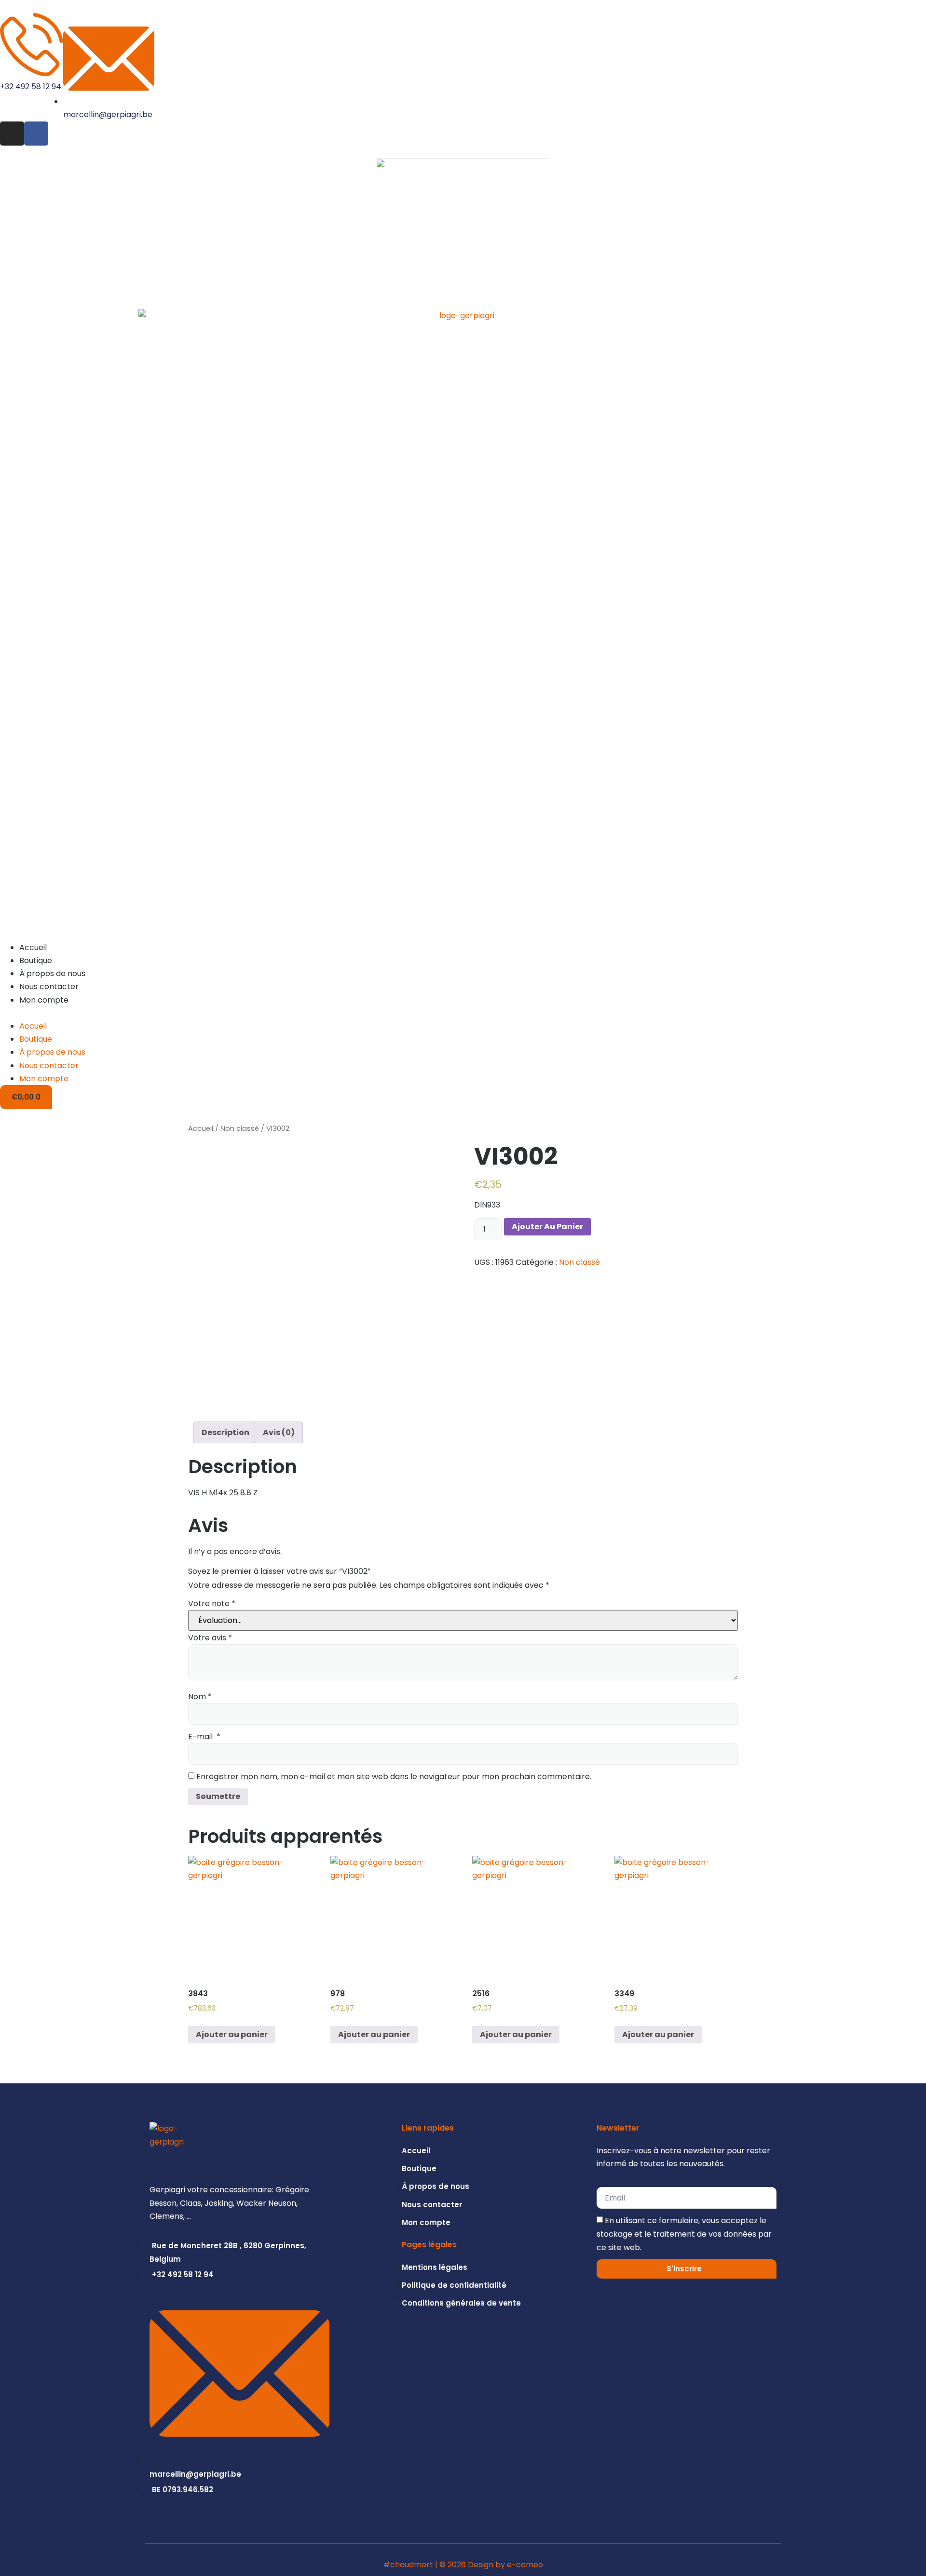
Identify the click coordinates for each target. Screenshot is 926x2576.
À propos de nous (52, 973)
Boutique (36, 960)
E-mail (204, 1737)
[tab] (225, 1432)
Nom (200, 1697)
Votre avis (210, 1638)
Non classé (240, 1128)
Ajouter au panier (547, 1227)
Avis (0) (279, 1432)
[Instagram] (12, 134)
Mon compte (44, 1000)
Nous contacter (49, 986)
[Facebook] (36, 134)
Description (225, 1432)
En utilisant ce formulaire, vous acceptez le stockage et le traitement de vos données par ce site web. (684, 2234)
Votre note (212, 1603)
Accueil (33, 947)
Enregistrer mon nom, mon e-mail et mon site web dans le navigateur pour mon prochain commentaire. (394, 1777)
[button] (463, 1013)
